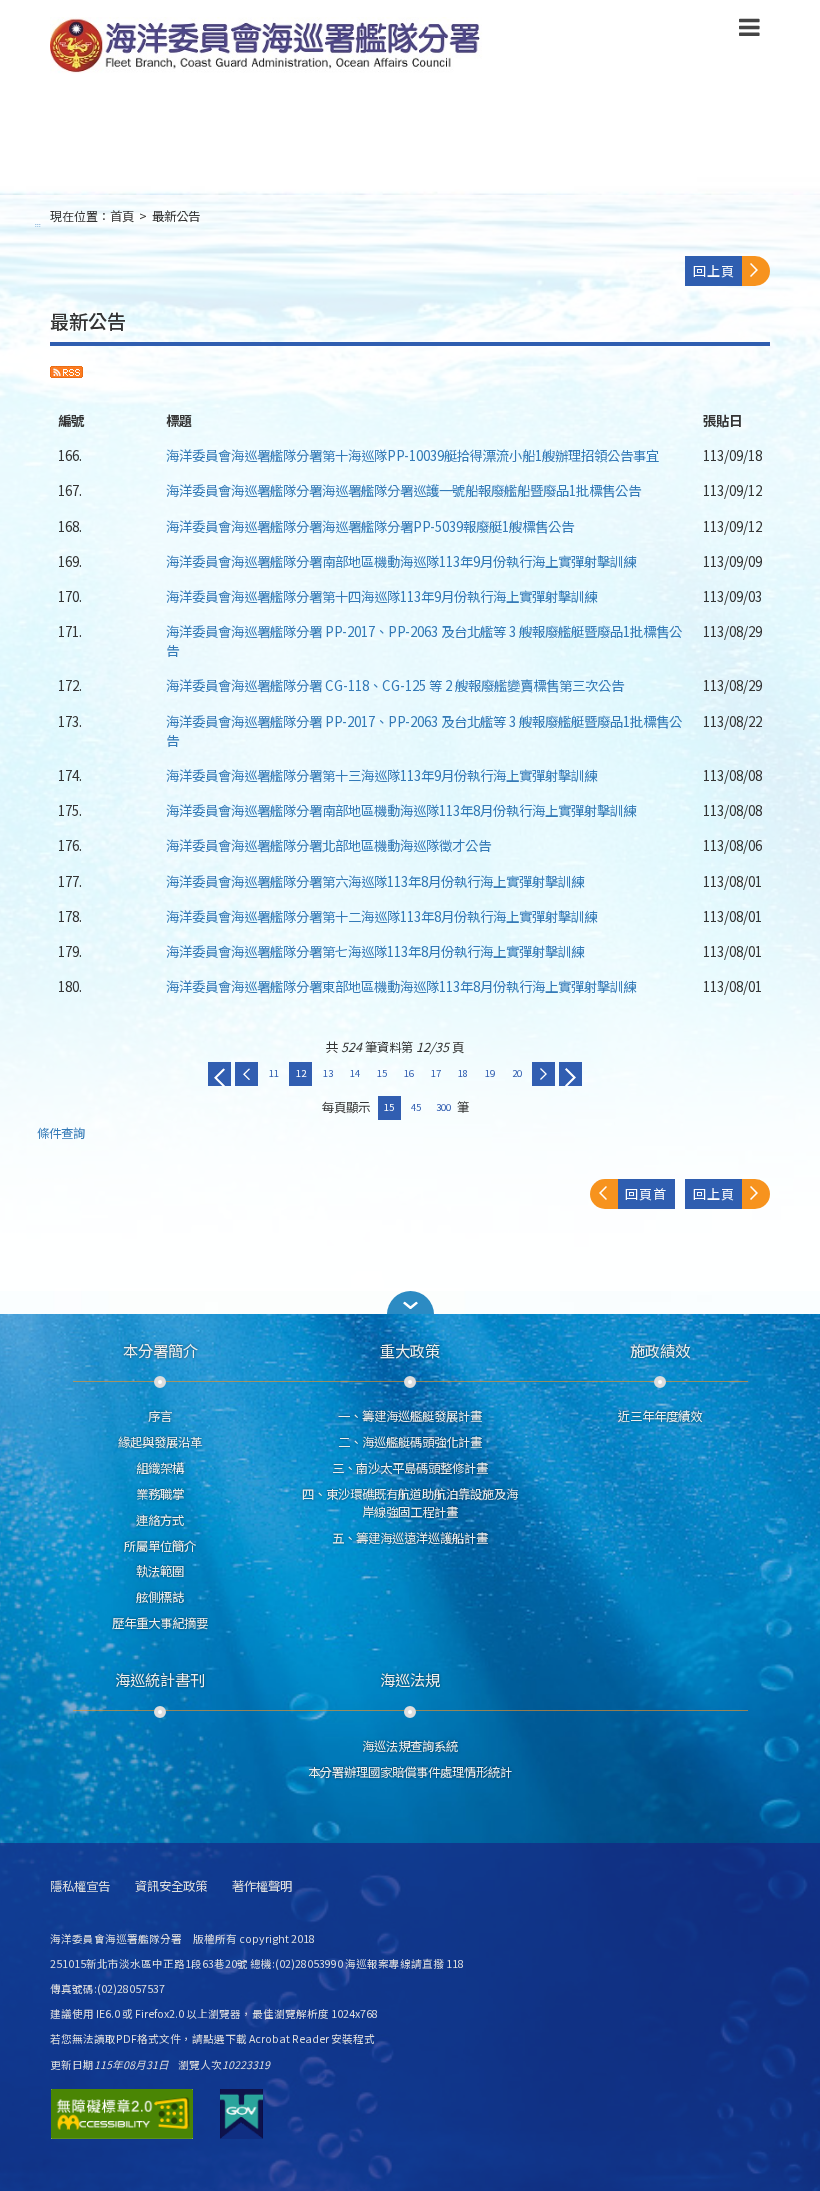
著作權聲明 (262, 1886)
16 (409, 1073)
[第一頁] (219, 1074)
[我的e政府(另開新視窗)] (241, 2114)
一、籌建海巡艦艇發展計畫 (410, 1416)
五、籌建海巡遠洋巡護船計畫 (410, 1538)
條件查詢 (61, 1133)
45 (416, 1107)
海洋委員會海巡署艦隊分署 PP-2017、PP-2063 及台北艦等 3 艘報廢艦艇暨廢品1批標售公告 (424, 640)
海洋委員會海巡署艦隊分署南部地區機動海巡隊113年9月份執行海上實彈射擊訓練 (401, 561)
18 (463, 1073)
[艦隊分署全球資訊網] (268, 47)
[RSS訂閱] (66, 371)
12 (301, 1073)
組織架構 (160, 1468)
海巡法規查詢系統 (410, 1746)
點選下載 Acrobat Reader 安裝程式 (289, 2038)
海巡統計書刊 (160, 1679)
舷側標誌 (160, 1597)
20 (517, 1073)
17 (436, 1073)
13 (328, 1073)
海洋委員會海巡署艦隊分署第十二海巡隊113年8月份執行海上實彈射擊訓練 (381, 916)
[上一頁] (246, 1074)
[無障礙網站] (122, 2114)
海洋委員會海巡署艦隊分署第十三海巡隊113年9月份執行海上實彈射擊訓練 (381, 775)
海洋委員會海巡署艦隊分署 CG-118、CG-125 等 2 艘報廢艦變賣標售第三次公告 (395, 685)
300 (443, 1107)
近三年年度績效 (660, 1416)
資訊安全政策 (171, 1886)
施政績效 (660, 1350)
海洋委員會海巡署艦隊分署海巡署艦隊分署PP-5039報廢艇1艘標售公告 (370, 526)
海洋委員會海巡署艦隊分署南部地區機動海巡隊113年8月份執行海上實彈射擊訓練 (401, 810)
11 (274, 1073)
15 (382, 1073)
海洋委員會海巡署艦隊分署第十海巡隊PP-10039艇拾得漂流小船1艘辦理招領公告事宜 (412, 455)
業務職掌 (160, 1494)
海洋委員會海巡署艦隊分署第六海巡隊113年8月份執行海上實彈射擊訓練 (375, 881)
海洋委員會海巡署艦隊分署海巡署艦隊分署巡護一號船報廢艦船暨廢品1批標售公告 (403, 490)
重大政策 (410, 1350)
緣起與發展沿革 (160, 1442)
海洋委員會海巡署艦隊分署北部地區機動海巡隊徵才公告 (328, 845)
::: (38, 224)
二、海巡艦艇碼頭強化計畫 (410, 1442)
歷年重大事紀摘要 (160, 1623)
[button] (749, 31)
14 (355, 1073)
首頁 (122, 216)
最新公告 (176, 216)
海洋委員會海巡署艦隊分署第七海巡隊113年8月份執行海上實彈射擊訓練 (375, 951)
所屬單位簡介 (160, 1546)
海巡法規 (410, 1679)
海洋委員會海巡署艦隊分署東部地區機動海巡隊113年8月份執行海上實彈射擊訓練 (401, 986)
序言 (160, 1416)
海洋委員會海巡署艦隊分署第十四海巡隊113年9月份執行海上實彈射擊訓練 (381, 596)
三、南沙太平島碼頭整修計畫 (410, 1468)
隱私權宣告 (80, 1886)
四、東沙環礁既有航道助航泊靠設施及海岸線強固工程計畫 (410, 1503)
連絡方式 (160, 1520)
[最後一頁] (570, 1074)
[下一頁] (543, 1074)
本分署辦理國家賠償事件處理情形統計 (410, 1772)
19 (490, 1073)
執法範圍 (160, 1571)
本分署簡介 (160, 1350)
